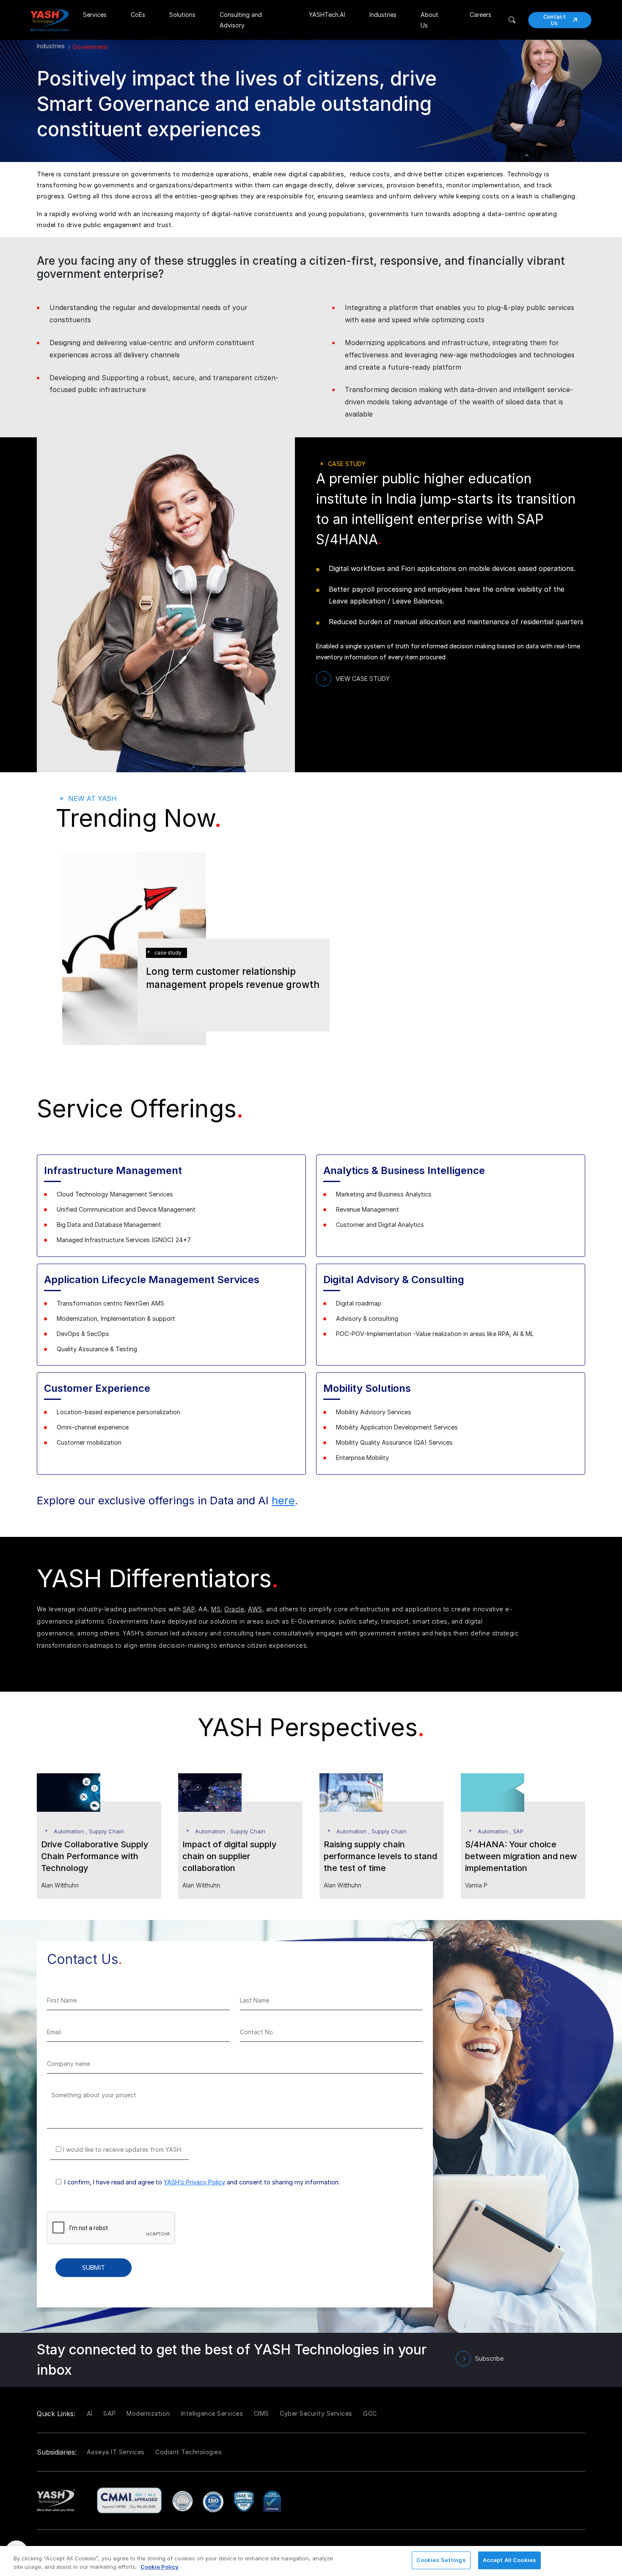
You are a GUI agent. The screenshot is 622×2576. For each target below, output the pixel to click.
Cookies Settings (441, 2560)
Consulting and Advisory (241, 20)
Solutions (182, 15)
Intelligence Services (212, 2413)
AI (90, 2413)
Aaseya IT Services (116, 2452)
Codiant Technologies (189, 2452)
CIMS (261, 2413)
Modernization (148, 2413)
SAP (189, 1609)
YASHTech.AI (327, 15)
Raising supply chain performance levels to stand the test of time (380, 1856)
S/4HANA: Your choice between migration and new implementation (521, 1856)
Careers (480, 15)
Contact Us (555, 20)
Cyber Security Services (316, 2413)
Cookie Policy (160, 2567)
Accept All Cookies (509, 2560)
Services (95, 15)
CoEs (138, 15)
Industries (383, 15)
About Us (429, 20)
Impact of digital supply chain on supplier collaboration (230, 1856)
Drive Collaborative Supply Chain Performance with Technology (95, 1856)
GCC (370, 2413)
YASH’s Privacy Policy (194, 2182)
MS (216, 1609)
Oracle (234, 1609)
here (283, 1500)
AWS (255, 1609)
